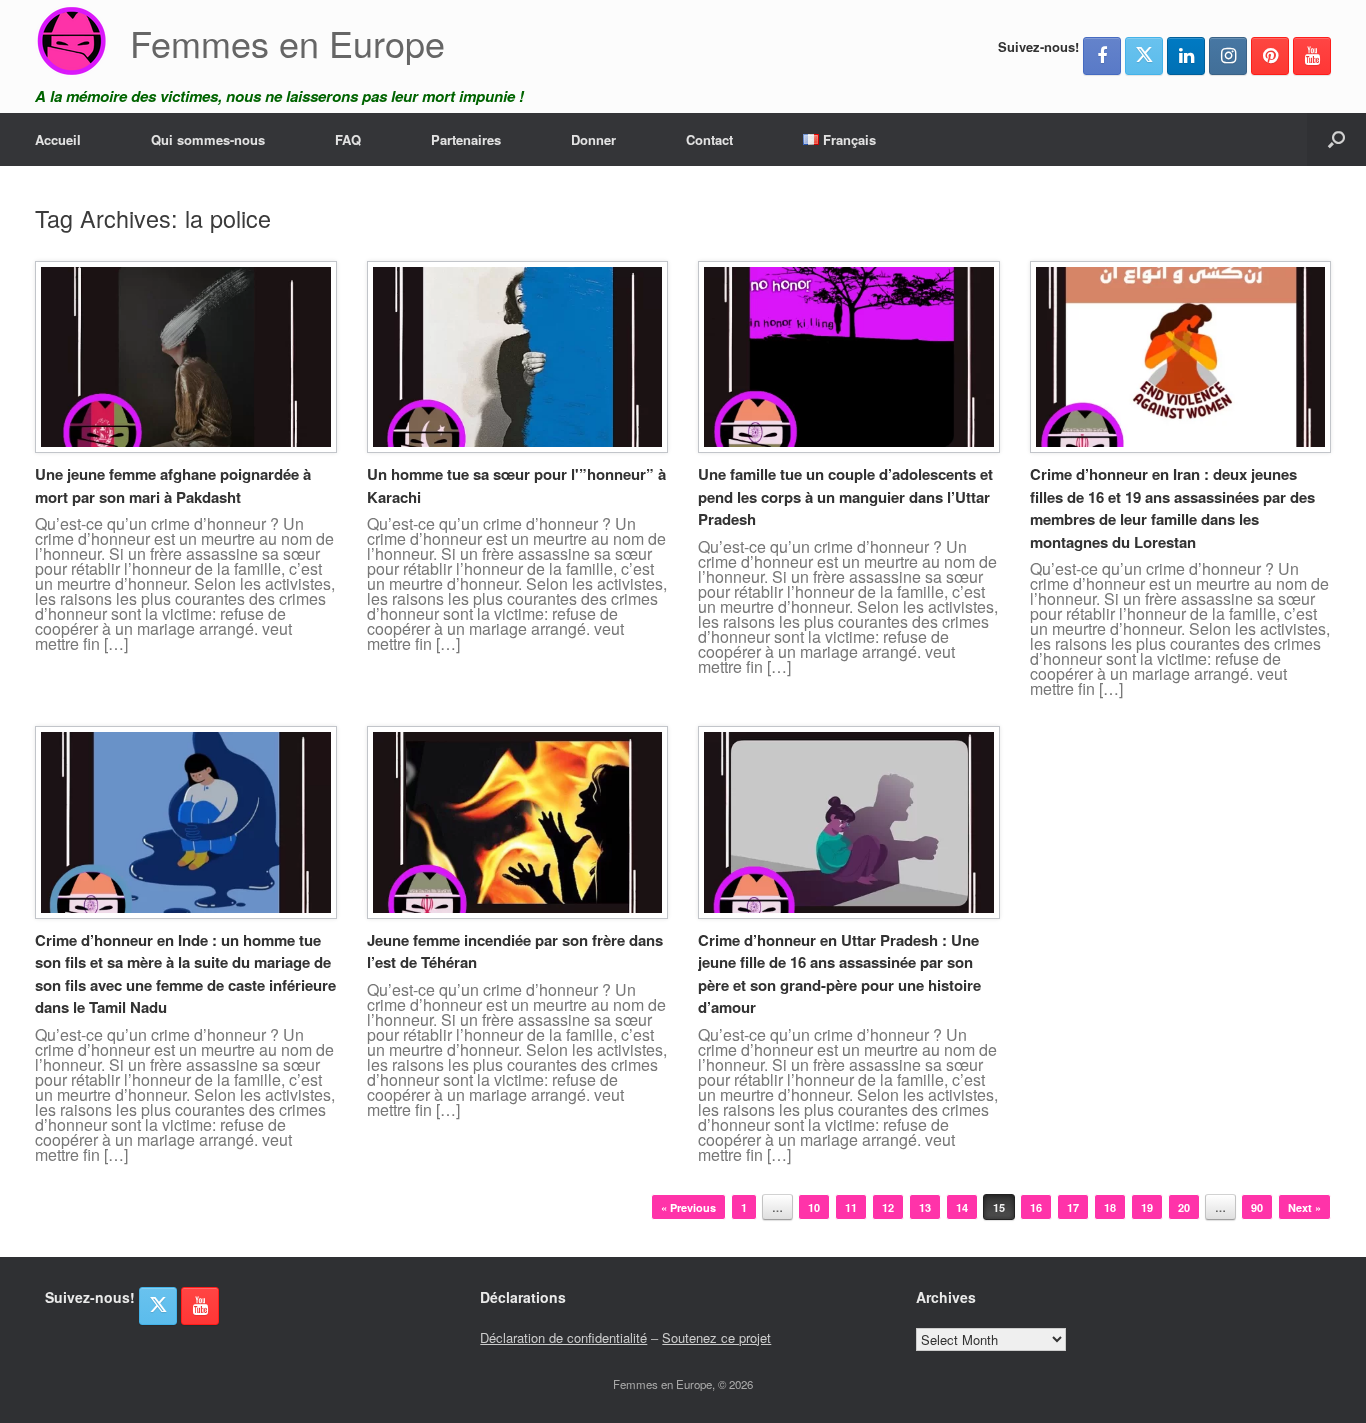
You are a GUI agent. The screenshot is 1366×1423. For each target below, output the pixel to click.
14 (962, 1207)
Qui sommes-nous (208, 139)
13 (925, 1207)
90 (1257, 1207)
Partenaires (466, 139)
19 (1147, 1207)
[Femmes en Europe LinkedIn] (1186, 56)
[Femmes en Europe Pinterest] (1270, 56)
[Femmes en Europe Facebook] (1102, 56)
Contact (709, 139)
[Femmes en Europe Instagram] (1228, 56)
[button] (1336, 139)
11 (851, 1207)
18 (1110, 1207)
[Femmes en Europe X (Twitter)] (1144, 56)
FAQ (348, 139)
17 (1073, 1207)
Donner (593, 139)
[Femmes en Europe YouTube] (1312, 56)
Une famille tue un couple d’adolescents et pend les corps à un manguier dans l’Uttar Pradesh (845, 496)
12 (888, 1207)
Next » (1304, 1207)
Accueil (58, 139)
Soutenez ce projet (716, 1337)
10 (814, 1207)
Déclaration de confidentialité (563, 1337)
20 (1184, 1207)
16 (1036, 1207)
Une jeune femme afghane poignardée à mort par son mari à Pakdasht (173, 485)
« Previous (688, 1207)
